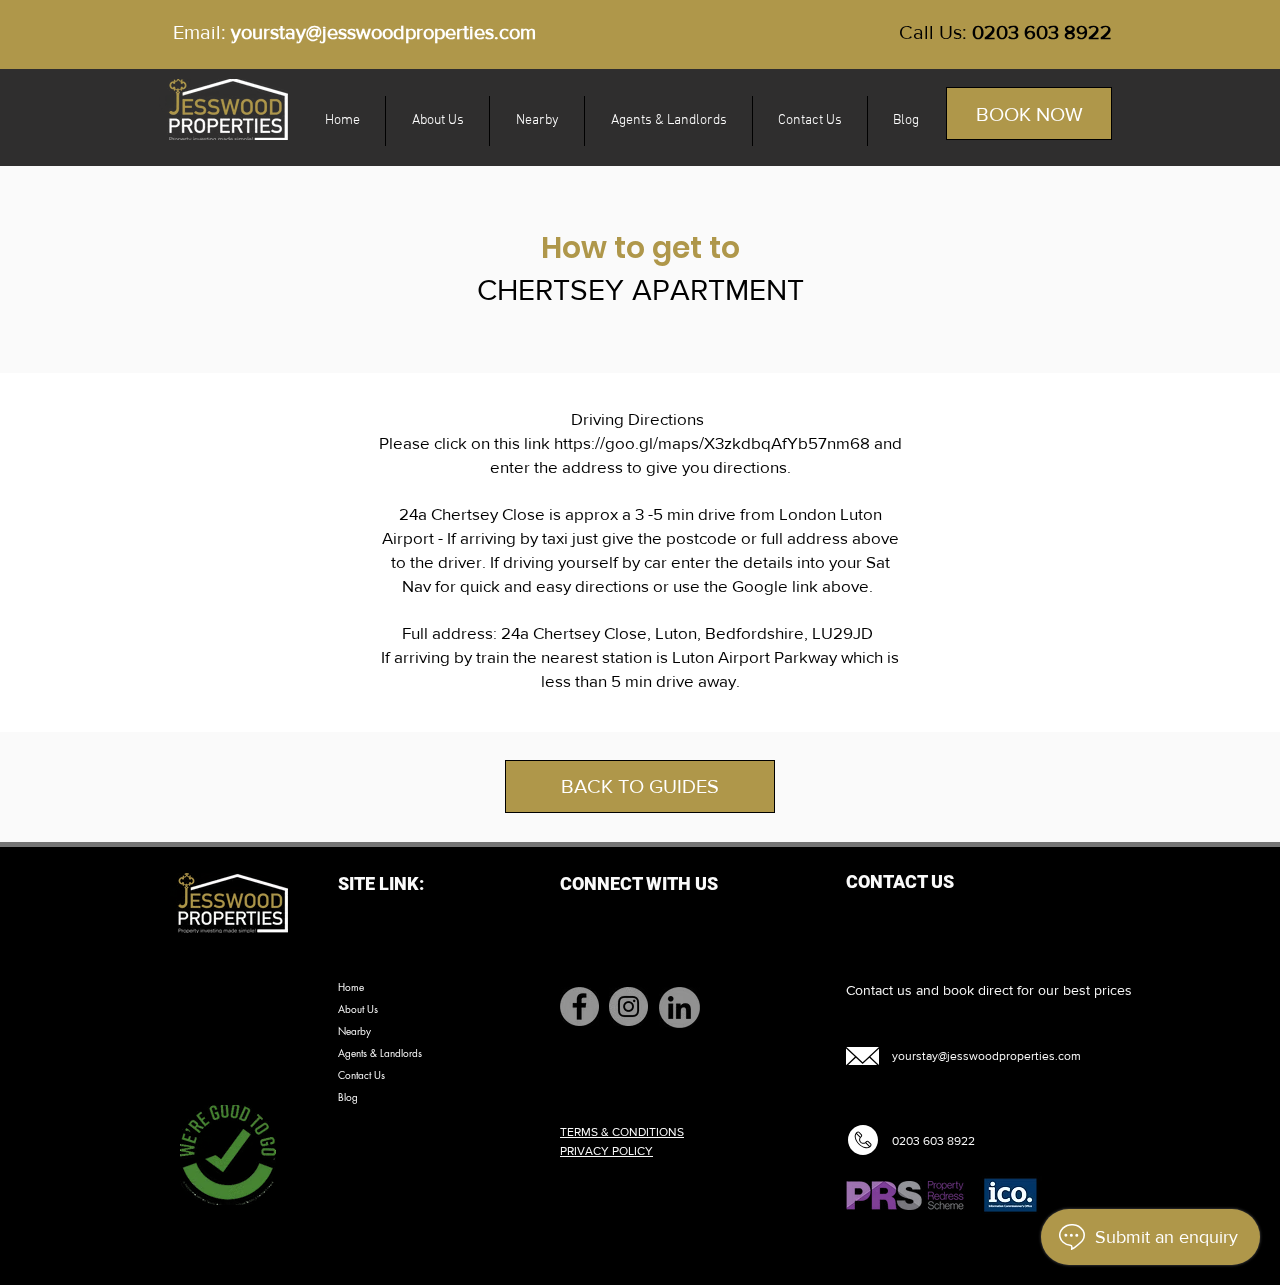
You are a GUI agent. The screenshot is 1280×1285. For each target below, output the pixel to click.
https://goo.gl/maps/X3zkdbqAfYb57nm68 (712, 442)
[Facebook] (579, 1006)
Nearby (354, 1030)
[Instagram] (628, 1006)
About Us (358, 1008)
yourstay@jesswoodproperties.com (383, 32)
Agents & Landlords (380, 1052)
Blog (348, 1096)
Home (351, 986)
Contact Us (361, 1074)
